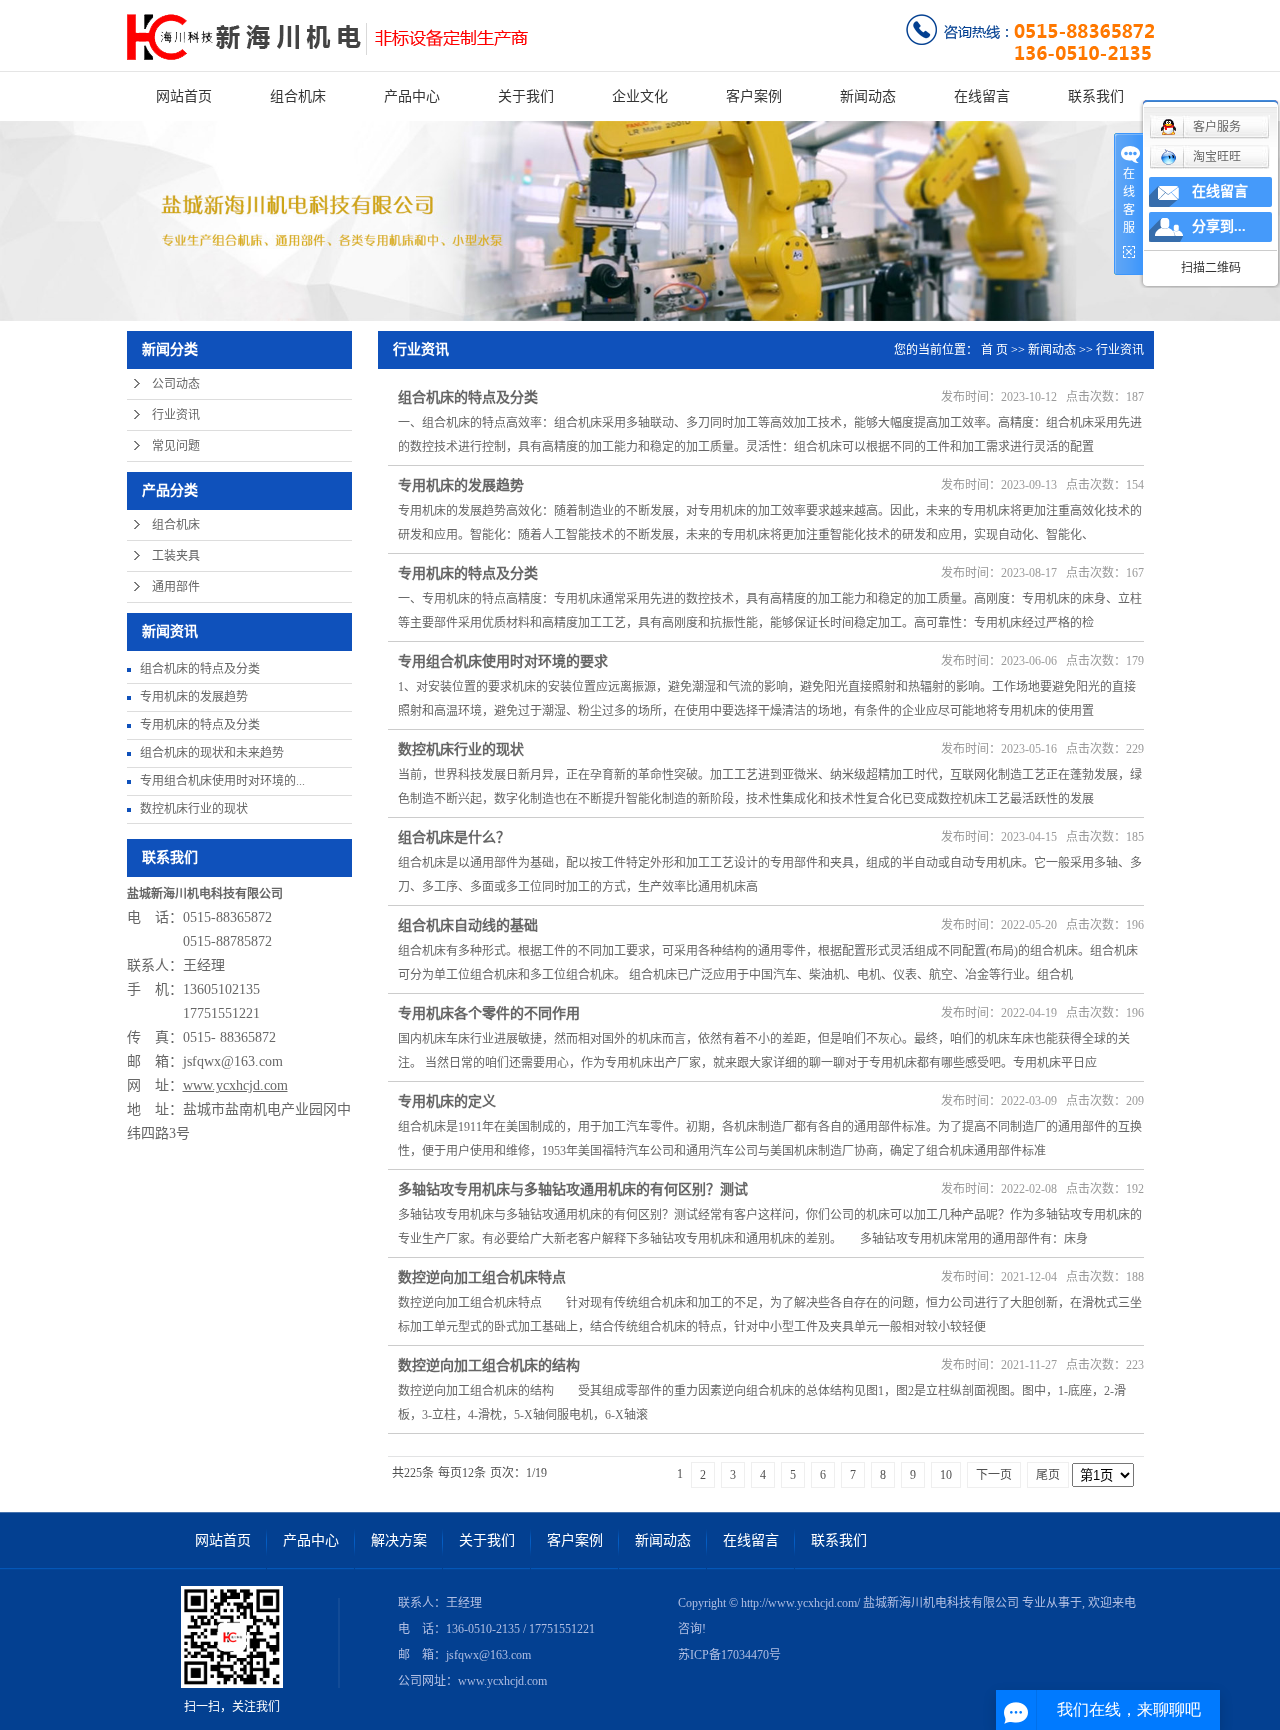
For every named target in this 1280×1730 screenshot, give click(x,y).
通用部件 (176, 587)
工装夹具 (176, 556)
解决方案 (399, 1540)
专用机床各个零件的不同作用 (489, 1013)
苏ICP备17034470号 (729, 1655)
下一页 (994, 1475)
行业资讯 (176, 415)
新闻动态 (868, 96)
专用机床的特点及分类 (200, 725)
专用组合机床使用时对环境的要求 (503, 661)
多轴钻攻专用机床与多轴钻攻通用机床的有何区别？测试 (573, 1189)
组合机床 (298, 96)
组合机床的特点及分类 (200, 669)
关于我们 (526, 96)
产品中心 (412, 96)
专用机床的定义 (447, 1101)
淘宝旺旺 (1217, 157)
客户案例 (754, 96)
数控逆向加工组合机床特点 (482, 1277)
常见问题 (176, 446)
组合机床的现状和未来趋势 (212, 753)
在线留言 (982, 96)
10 (946, 1475)
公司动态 (176, 384)
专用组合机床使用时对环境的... (222, 781)
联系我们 (1096, 96)
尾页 (1048, 1475)
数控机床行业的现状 (194, 809)
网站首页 (184, 96)
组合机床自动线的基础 (468, 925)
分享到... (1219, 226)
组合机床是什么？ (454, 837)
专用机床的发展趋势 (194, 697)
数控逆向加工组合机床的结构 (489, 1365)
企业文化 (640, 96)
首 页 (994, 350)
